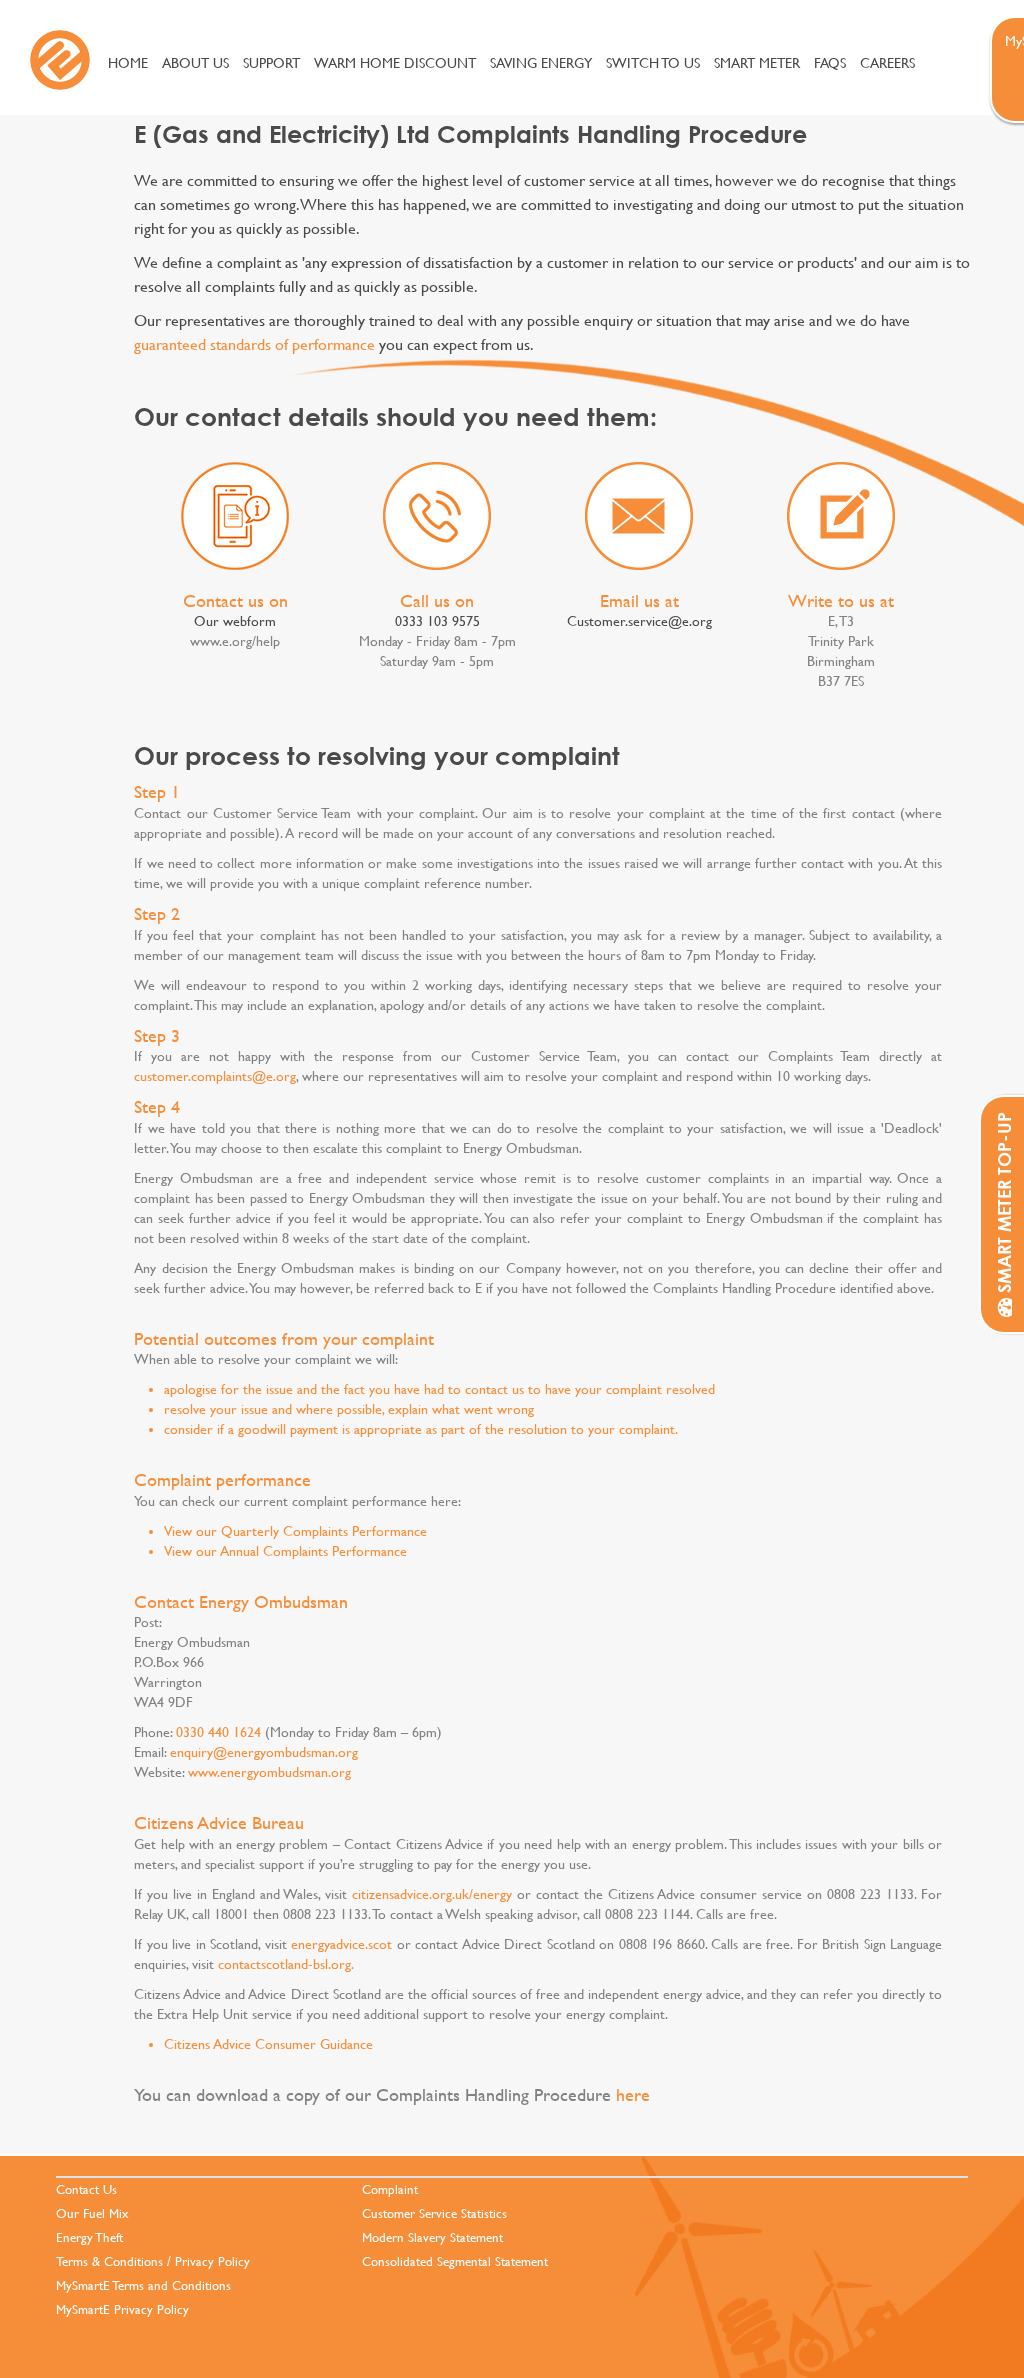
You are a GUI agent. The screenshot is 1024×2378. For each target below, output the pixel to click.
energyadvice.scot (341, 1944)
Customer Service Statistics (434, 2213)
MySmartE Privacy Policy (122, 2309)
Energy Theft (89, 2237)
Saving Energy (541, 63)
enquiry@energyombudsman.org (264, 1752)
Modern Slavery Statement (432, 2237)
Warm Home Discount (395, 63)
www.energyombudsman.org (269, 1772)
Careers (887, 63)
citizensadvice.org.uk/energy (432, 1894)
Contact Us (86, 2189)
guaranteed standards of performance (254, 343)
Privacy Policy (212, 2261)
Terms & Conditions (109, 2261)
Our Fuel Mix (92, 2213)
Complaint (390, 2189)
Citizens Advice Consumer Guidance (268, 2044)
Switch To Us (653, 63)
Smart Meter (757, 63)
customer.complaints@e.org (215, 1076)
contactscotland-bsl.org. (286, 1964)
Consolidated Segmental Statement (455, 2261)
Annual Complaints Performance (313, 1551)
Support (271, 63)
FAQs (830, 63)
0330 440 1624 (218, 1732)
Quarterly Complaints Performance (324, 1531)
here (633, 2094)
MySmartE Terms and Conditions (143, 2285)
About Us (195, 63)
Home (128, 63)
